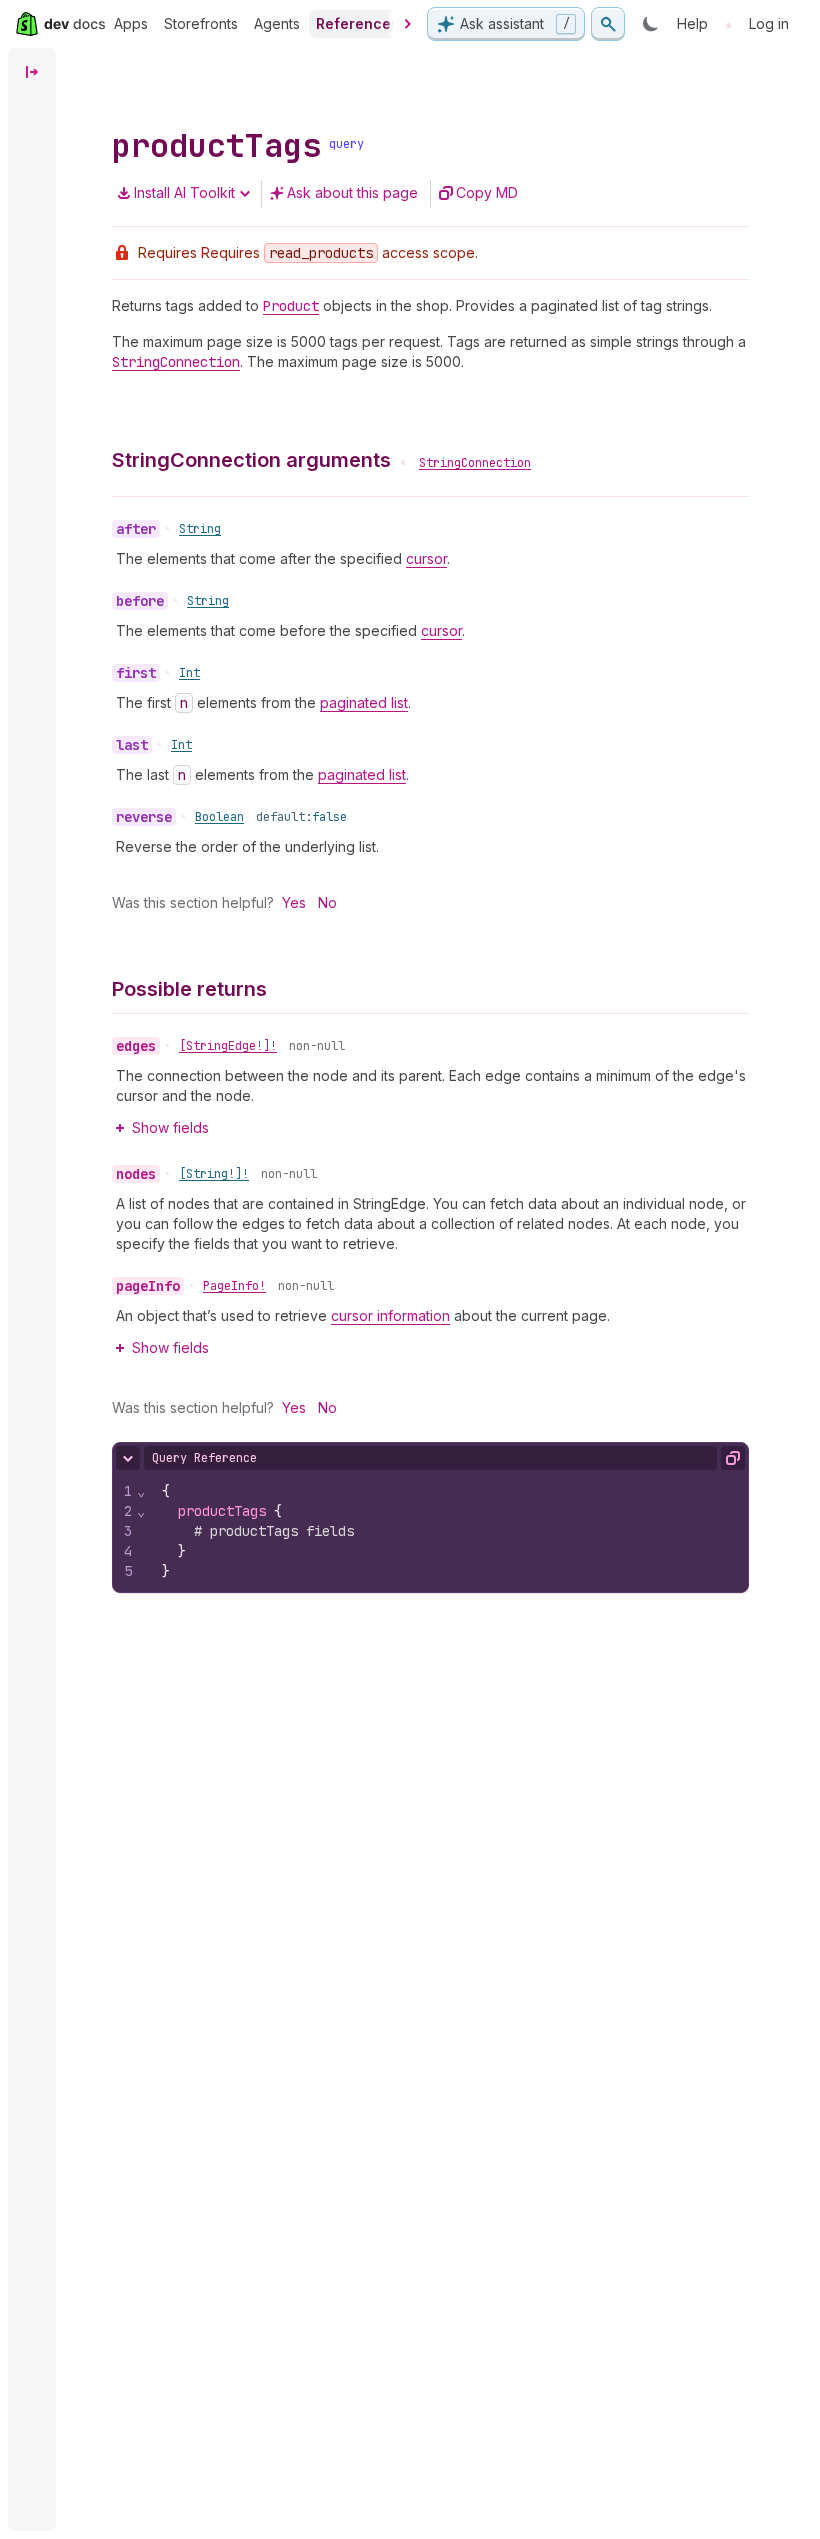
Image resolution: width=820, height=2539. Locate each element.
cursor (426, 558)
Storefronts (201, 23)
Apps (131, 23)
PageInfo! (234, 1286)
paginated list (364, 702)
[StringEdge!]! (228, 1046)
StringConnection (475, 463)
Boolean (219, 817)
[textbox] (447, 1531)
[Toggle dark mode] (651, 24)
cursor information (390, 1315)
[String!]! (214, 1174)
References (357, 23)
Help (692, 23)
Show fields (170, 1127)
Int (189, 673)
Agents (277, 23)
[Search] (608, 24)
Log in (769, 23)
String (200, 529)
